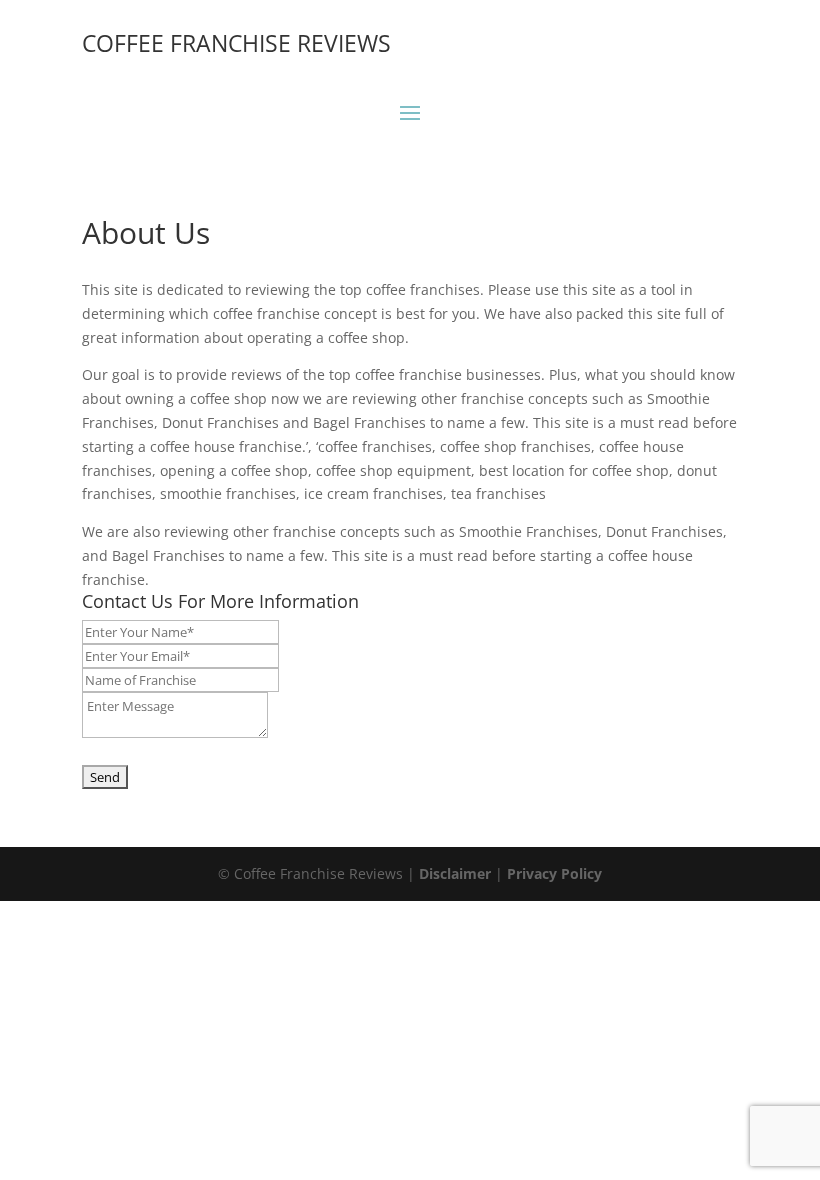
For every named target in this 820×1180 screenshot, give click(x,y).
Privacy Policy (554, 873)
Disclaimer (455, 873)
